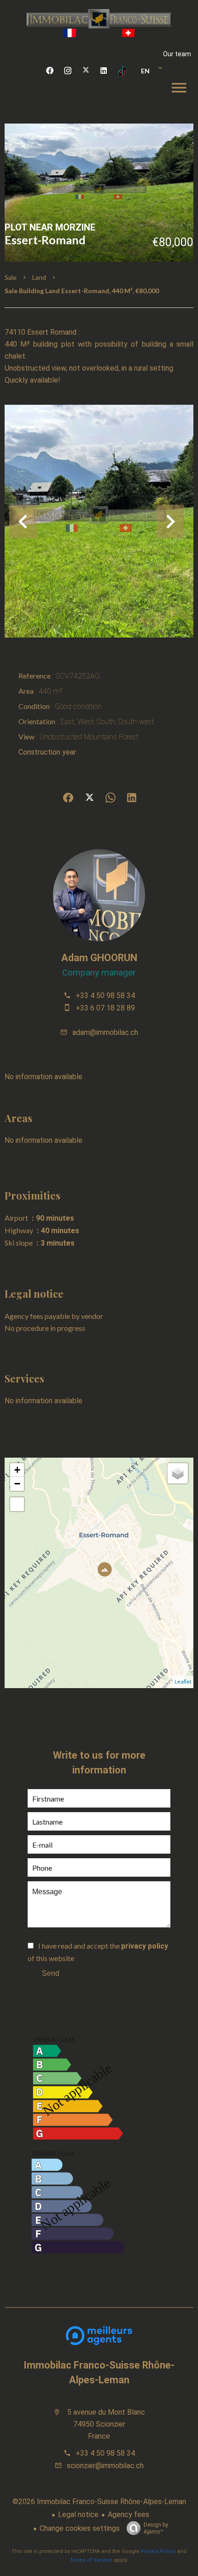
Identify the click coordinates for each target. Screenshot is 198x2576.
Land (39, 277)
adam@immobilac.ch (105, 1032)
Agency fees (128, 2514)
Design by (156, 2528)
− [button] (17, 1484)
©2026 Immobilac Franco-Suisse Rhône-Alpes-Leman (99, 2502)
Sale (11, 277)
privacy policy (145, 1946)
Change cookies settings (80, 2528)
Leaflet (183, 1682)
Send (51, 1973)
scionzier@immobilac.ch (105, 2466)
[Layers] (178, 1473)
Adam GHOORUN (99, 958)
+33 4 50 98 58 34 (105, 996)
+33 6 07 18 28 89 (105, 1008)
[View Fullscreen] (17, 1504)
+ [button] (17, 1470)
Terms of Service (91, 2560)
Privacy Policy (158, 2551)
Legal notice (78, 2514)
